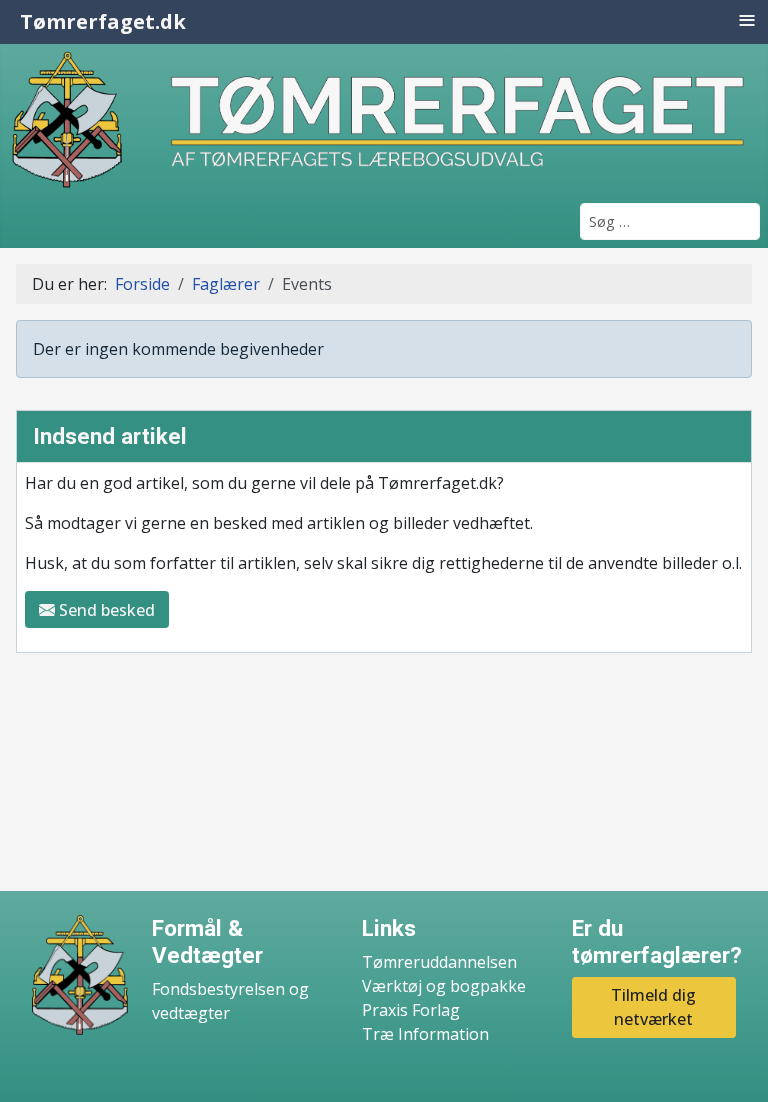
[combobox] (670, 221)
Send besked (105, 610)
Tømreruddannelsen (439, 962)
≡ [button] (747, 20)
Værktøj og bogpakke (444, 986)
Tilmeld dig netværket (653, 1007)
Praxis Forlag (411, 1010)
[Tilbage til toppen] (733, 1065)
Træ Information (425, 1034)
